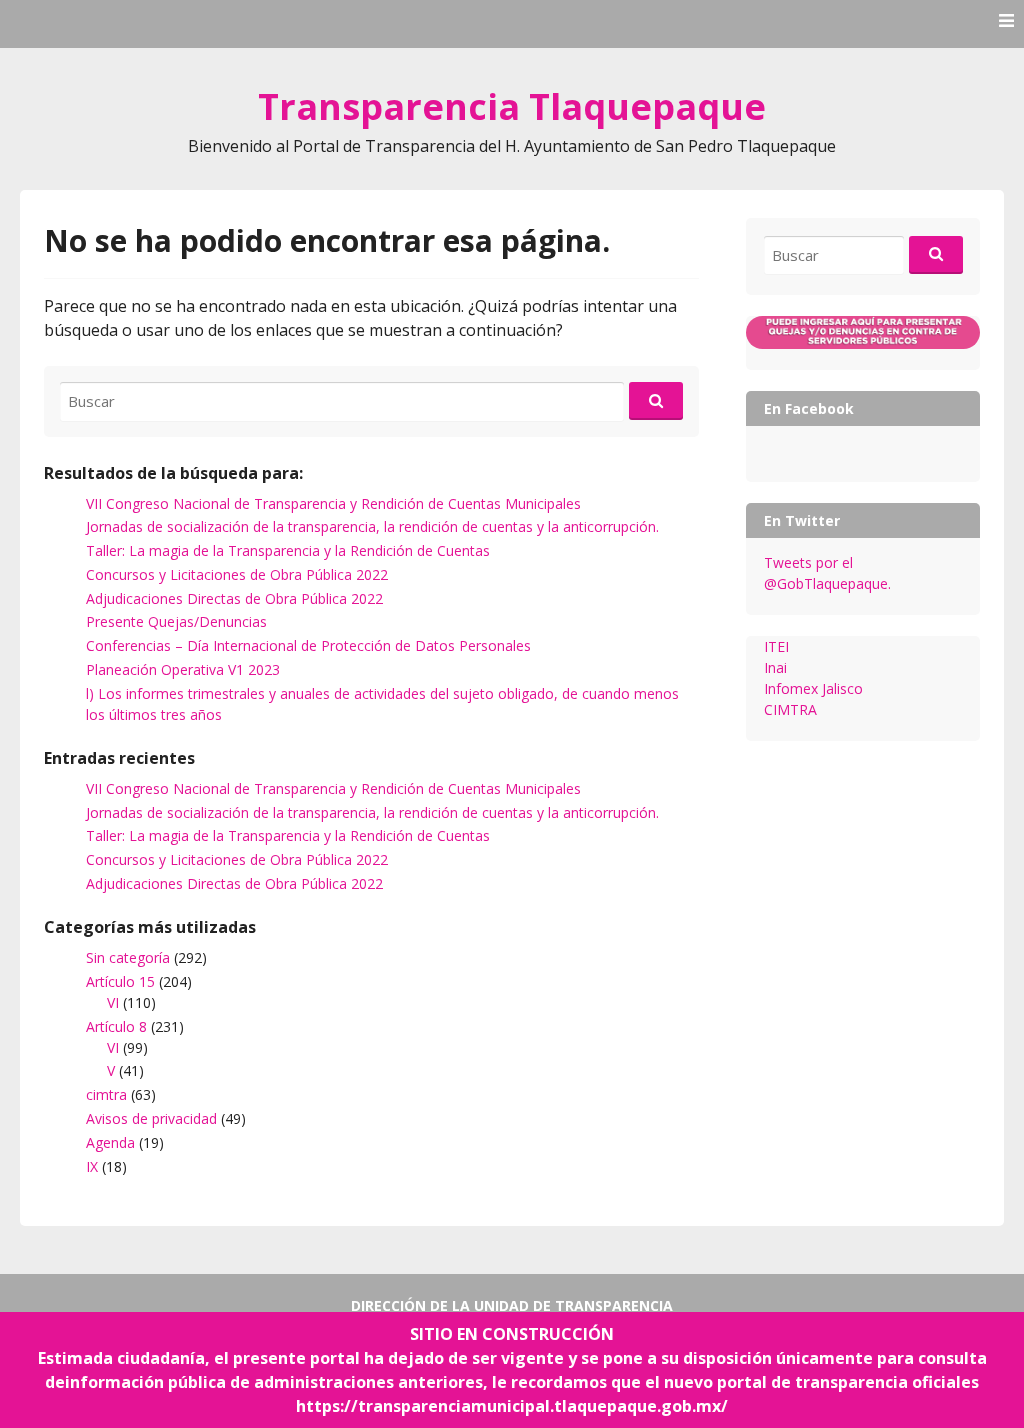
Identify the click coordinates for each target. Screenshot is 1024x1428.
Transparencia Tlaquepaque (512, 106)
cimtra (106, 1094)
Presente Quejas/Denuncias (176, 621)
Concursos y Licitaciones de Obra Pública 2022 (237, 574)
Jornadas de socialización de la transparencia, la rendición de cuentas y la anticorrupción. (372, 526)
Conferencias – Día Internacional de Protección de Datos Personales (308, 645)
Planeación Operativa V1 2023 (183, 669)
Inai (775, 667)
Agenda (110, 1142)
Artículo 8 (116, 1026)
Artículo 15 (120, 981)
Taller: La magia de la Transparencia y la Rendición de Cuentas (288, 550)
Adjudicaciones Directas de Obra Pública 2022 (234, 598)
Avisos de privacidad (151, 1118)
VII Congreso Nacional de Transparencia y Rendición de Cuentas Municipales (333, 503)
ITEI (776, 646)
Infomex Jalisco (813, 688)
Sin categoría (128, 957)
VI (113, 1002)
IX (92, 1166)
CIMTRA (790, 709)
